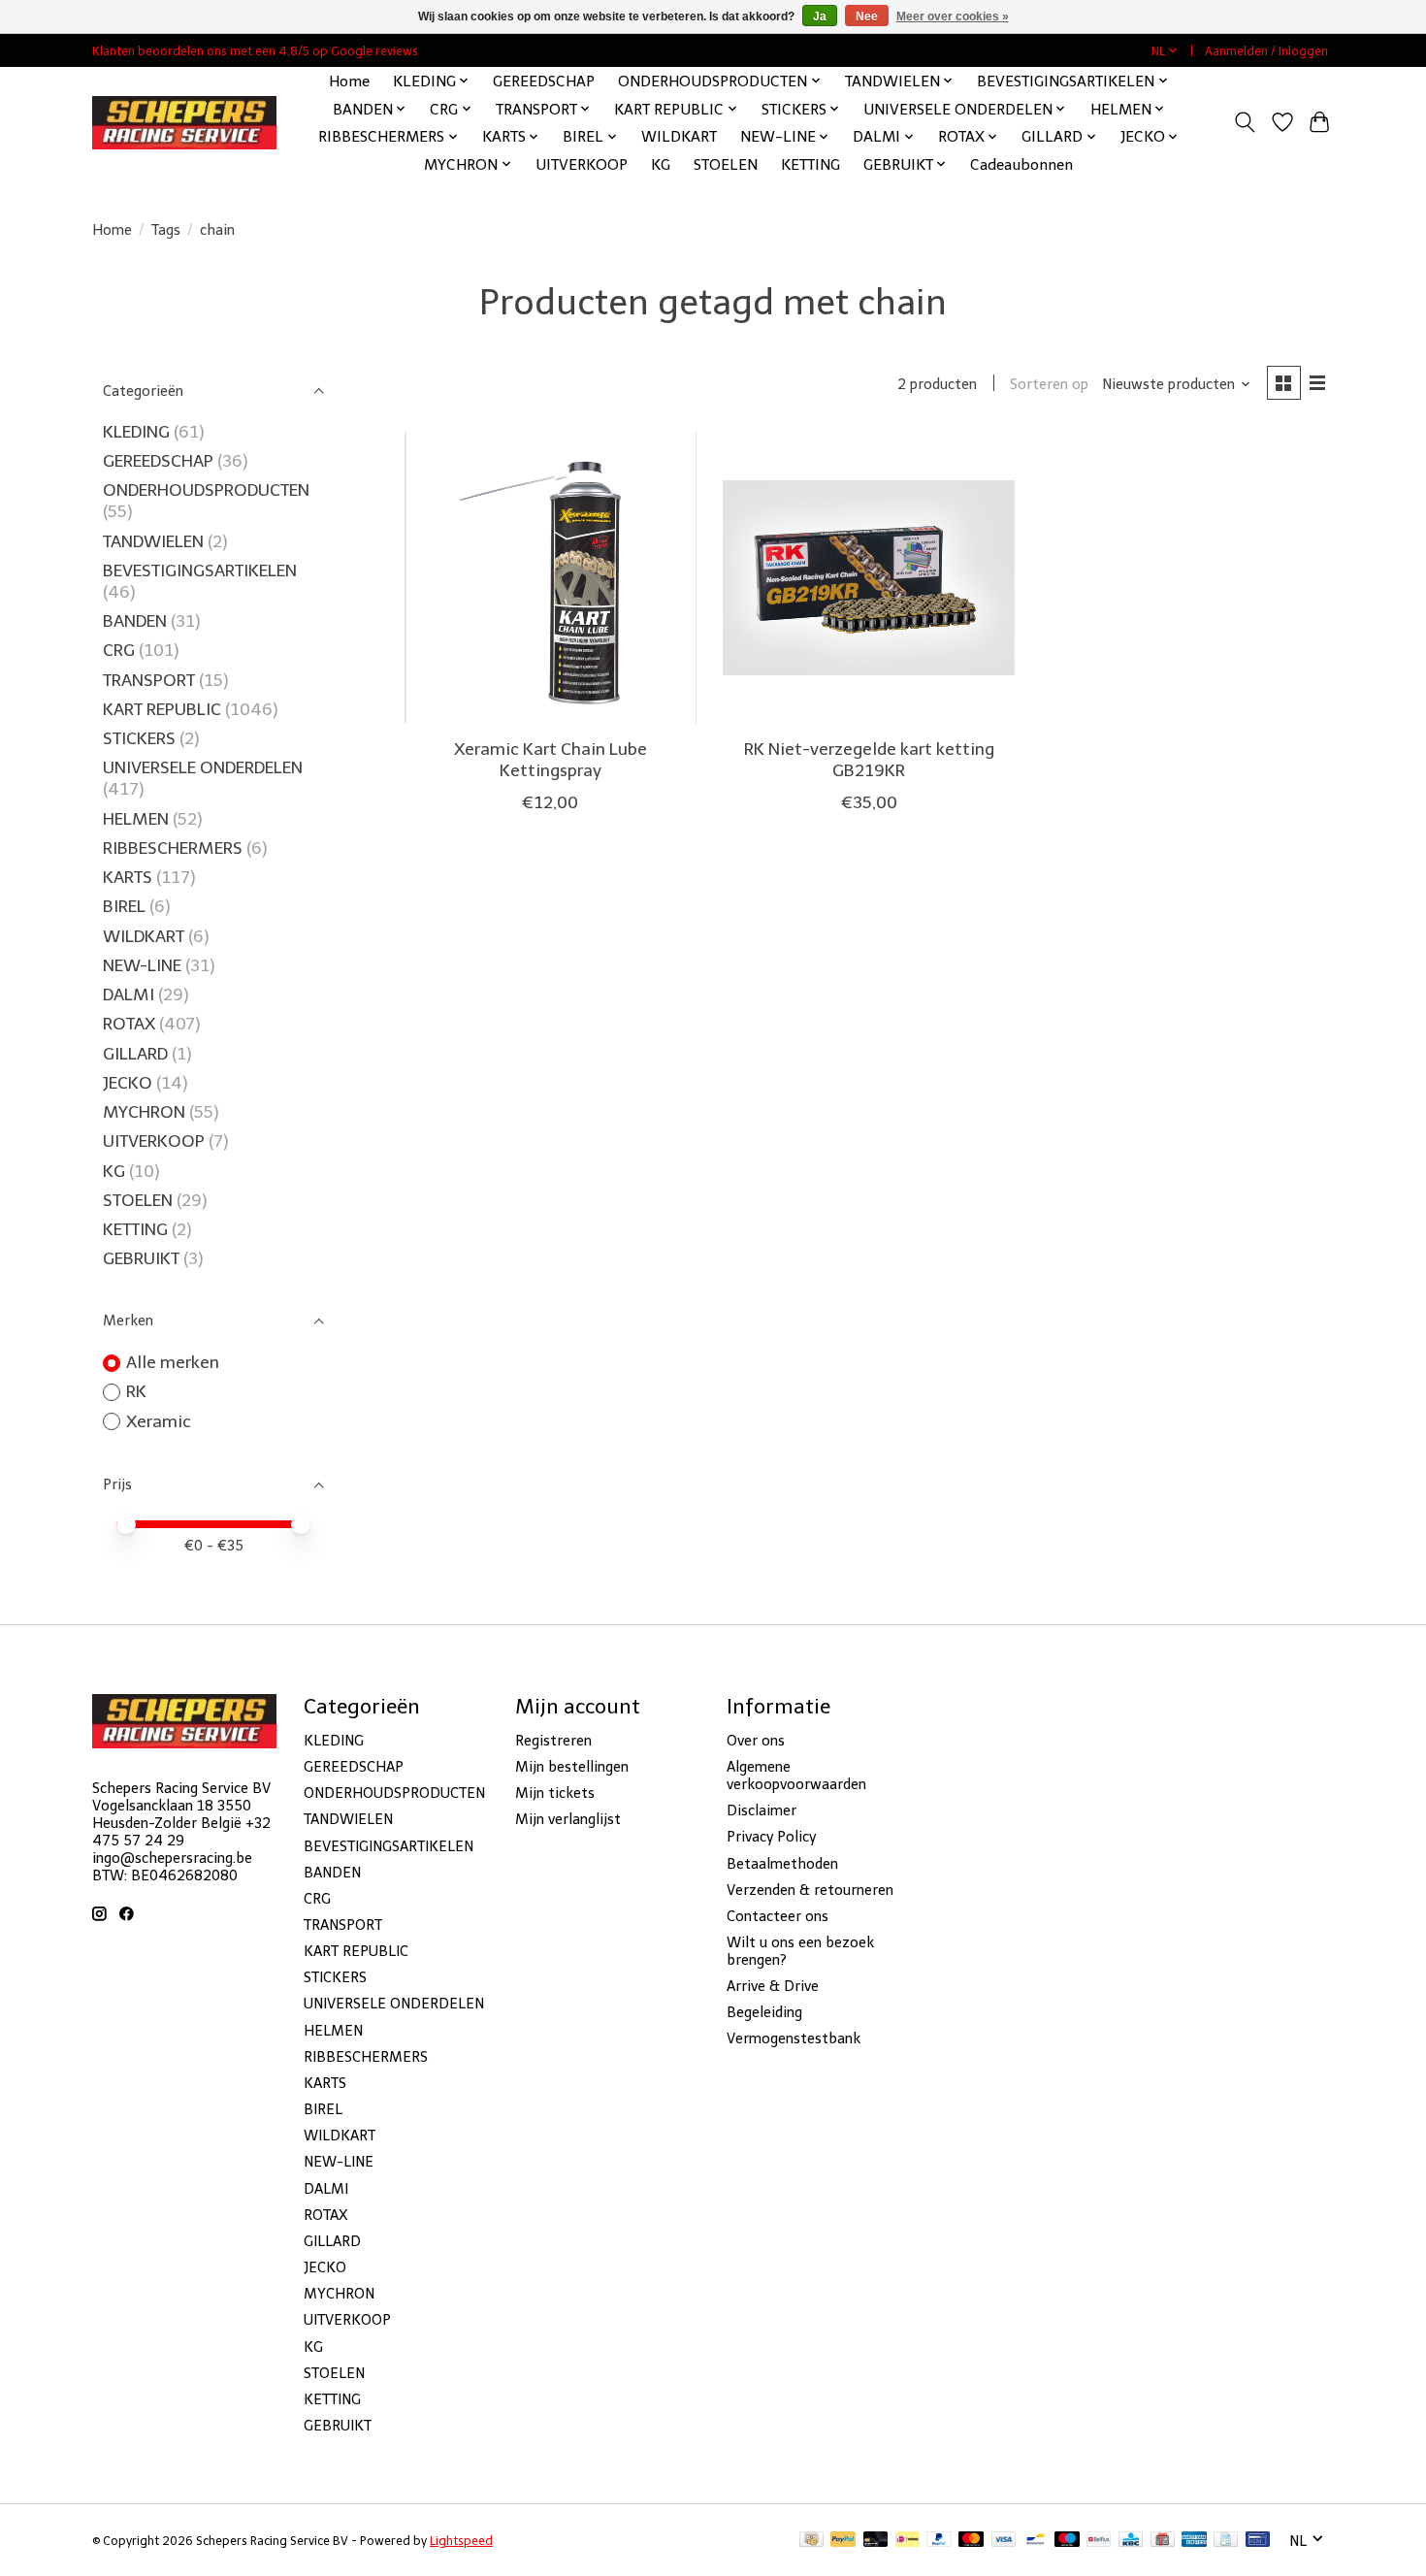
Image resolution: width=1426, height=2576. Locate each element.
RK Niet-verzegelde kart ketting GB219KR (869, 759)
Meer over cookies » (953, 16)
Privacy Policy (771, 1837)
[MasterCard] (971, 2541)
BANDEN (135, 621)
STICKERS (139, 738)
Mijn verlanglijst (568, 1819)
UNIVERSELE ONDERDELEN (203, 767)
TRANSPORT (149, 680)
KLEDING (136, 432)
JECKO (128, 1083)
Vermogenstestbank (794, 2038)
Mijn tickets (555, 1793)
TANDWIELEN (153, 541)
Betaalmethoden (782, 1864)
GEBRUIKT (141, 1258)
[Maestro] (1067, 2541)
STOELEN (726, 164)
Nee (867, 16)
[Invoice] (1226, 2541)
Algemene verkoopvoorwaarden (796, 1776)
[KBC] (1131, 2541)
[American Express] (1194, 2541)
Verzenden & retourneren (810, 1890)
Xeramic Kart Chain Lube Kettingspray (551, 759)
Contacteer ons (778, 1916)
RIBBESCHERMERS (173, 848)
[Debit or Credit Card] (876, 2541)
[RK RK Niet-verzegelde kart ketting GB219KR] (869, 578)
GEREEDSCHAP (544, 81)
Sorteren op (1049, 384)
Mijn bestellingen (572, 1767)
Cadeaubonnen (1021, 164)
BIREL (124, 906)
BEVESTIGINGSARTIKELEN (200, 571)
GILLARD (135, 1054)
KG (661, 164)
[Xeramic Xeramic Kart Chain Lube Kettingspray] (551, 578)
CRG (119, 650)
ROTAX (129, 1024)
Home (349, 81)
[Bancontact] (1036, 2541)
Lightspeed (461, 2541)
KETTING (810, 164)
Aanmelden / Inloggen (1266, 51)
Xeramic (159, 1421)
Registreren (553, 1741)
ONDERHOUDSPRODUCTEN (206, 490)
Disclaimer (762, 1810)
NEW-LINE (142, 965)
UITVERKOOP (582, 164)
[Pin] (1258, 2541)
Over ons (756, 1741)
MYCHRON (144, 1112)
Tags (166, 230)
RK (136, 1391)
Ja (820, 16)
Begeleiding (764, 2012)
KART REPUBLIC (162, 709)
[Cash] (811, 2541)
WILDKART (679, 136)
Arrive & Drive (773, 1986)
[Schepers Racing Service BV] (184, 123)
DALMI (129, 995)
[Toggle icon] (1245, 122)
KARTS (128, 877)
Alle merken (173, 1362)
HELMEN (136, 819)
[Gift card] (1163, 2541)
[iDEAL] (907, 2541)
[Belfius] (1099, 2541)
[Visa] (1004, 2541)
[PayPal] (843, 2541)
